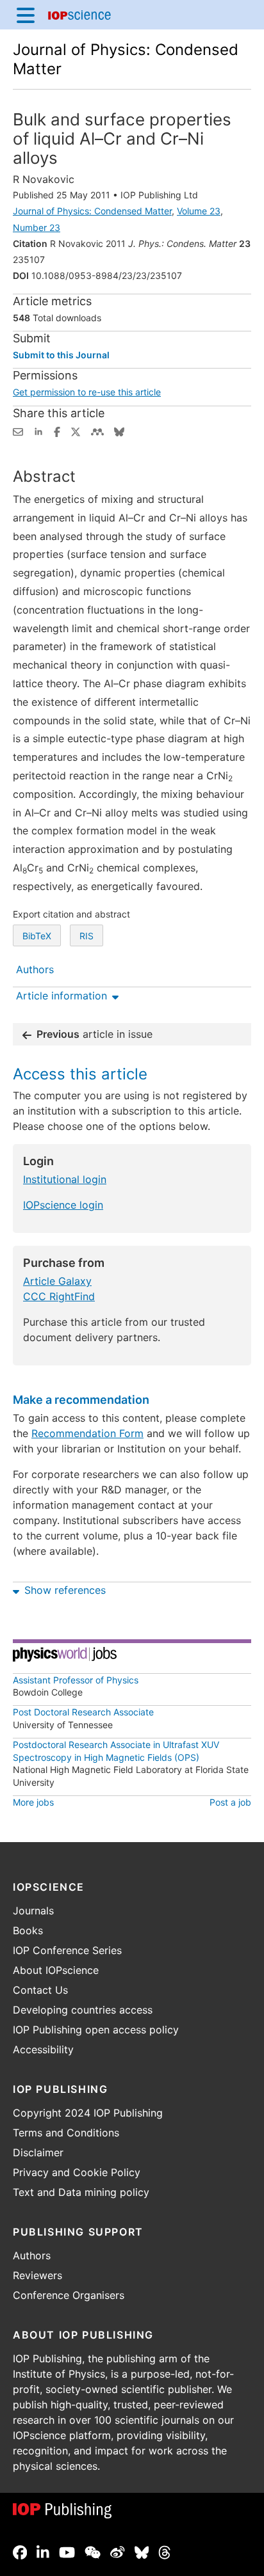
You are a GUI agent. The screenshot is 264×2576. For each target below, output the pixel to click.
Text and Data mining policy (81, 2192)
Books (28, 1930)
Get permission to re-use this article (87, 392)
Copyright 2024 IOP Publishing (88, 2113)
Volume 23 (199, 211)
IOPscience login (63, 1205)
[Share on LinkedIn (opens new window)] (38, 431)
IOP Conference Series (67, 1950)
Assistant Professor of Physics (76, 1680)
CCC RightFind (59, 1296)
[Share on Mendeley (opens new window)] (97, 431)
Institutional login (65, 1179)
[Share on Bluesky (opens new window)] (119, 431)
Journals (33, 1911)
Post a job (230, 1802)
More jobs (33, 1802)
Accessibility (43, 2049)
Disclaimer (38, 2152)
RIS (87, 936)
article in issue (95, 1034)
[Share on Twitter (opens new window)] (76, 431)
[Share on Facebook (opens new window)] (57, 431)
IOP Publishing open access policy (96, 2030)
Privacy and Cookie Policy (77, 2172)
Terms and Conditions (66, 2133)
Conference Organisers (69, 2295)
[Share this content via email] (18, 431)
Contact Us (40, 1990)
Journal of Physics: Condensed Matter (92, 211)
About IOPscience (56, 1970)
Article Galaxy (57, 1281)
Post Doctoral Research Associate (83, 1712)
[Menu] (26, 15)
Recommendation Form (87, 1433)
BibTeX (37, 936)
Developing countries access (83, 2010)
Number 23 (37, 227)
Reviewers (37, 2275)
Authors (32, 2255)
